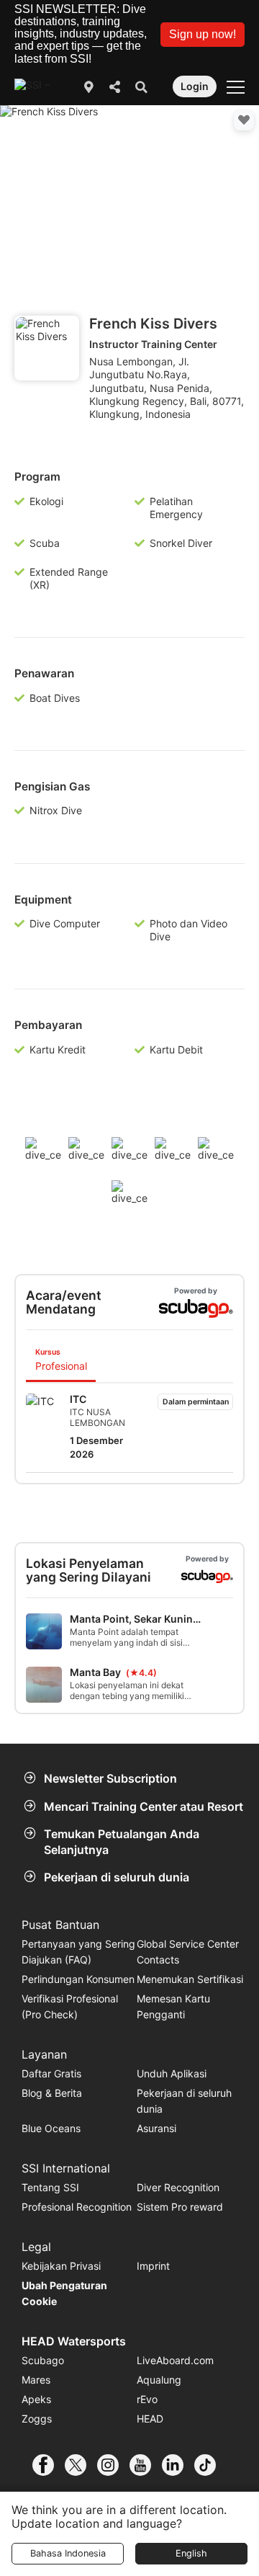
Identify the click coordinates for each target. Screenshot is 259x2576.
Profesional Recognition (77, 2207)
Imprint (153, 2266)
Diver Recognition (178, 2187)
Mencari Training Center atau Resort (144, 1806)
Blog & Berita (52, 2093)
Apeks (36, 2399)
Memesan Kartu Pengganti (173, 2006)
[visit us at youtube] (146, 2465)
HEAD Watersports (74, 2341)
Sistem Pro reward (180, 2207)
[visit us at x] (81, 2465)
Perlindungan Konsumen (78, 1979)
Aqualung (159, 2380)
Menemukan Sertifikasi (190, 1979)
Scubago (43, 2360)
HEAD (150, 2419)
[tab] (61, 1361)
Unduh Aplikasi (172, 2073)
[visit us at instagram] (113, 2465)
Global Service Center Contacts (188, 1952)
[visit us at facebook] (49, 2465)
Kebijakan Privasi (61, 2266)
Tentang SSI (50, 2187)
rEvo (147, 2399)
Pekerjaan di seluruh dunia (117, 1877)
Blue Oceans (51, 2128)
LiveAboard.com (175, 2360)
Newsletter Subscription (110, 1778)
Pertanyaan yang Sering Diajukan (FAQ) (78, 1952)
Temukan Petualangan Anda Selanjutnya (122, 1842)
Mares (36, 2380)
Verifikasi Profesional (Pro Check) (70, 2006)
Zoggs (37, 2419)
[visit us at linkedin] (178, 2465)
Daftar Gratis (51, 2073)
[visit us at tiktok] (210, 2465)
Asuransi (156, 2128)
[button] (203, 35)
